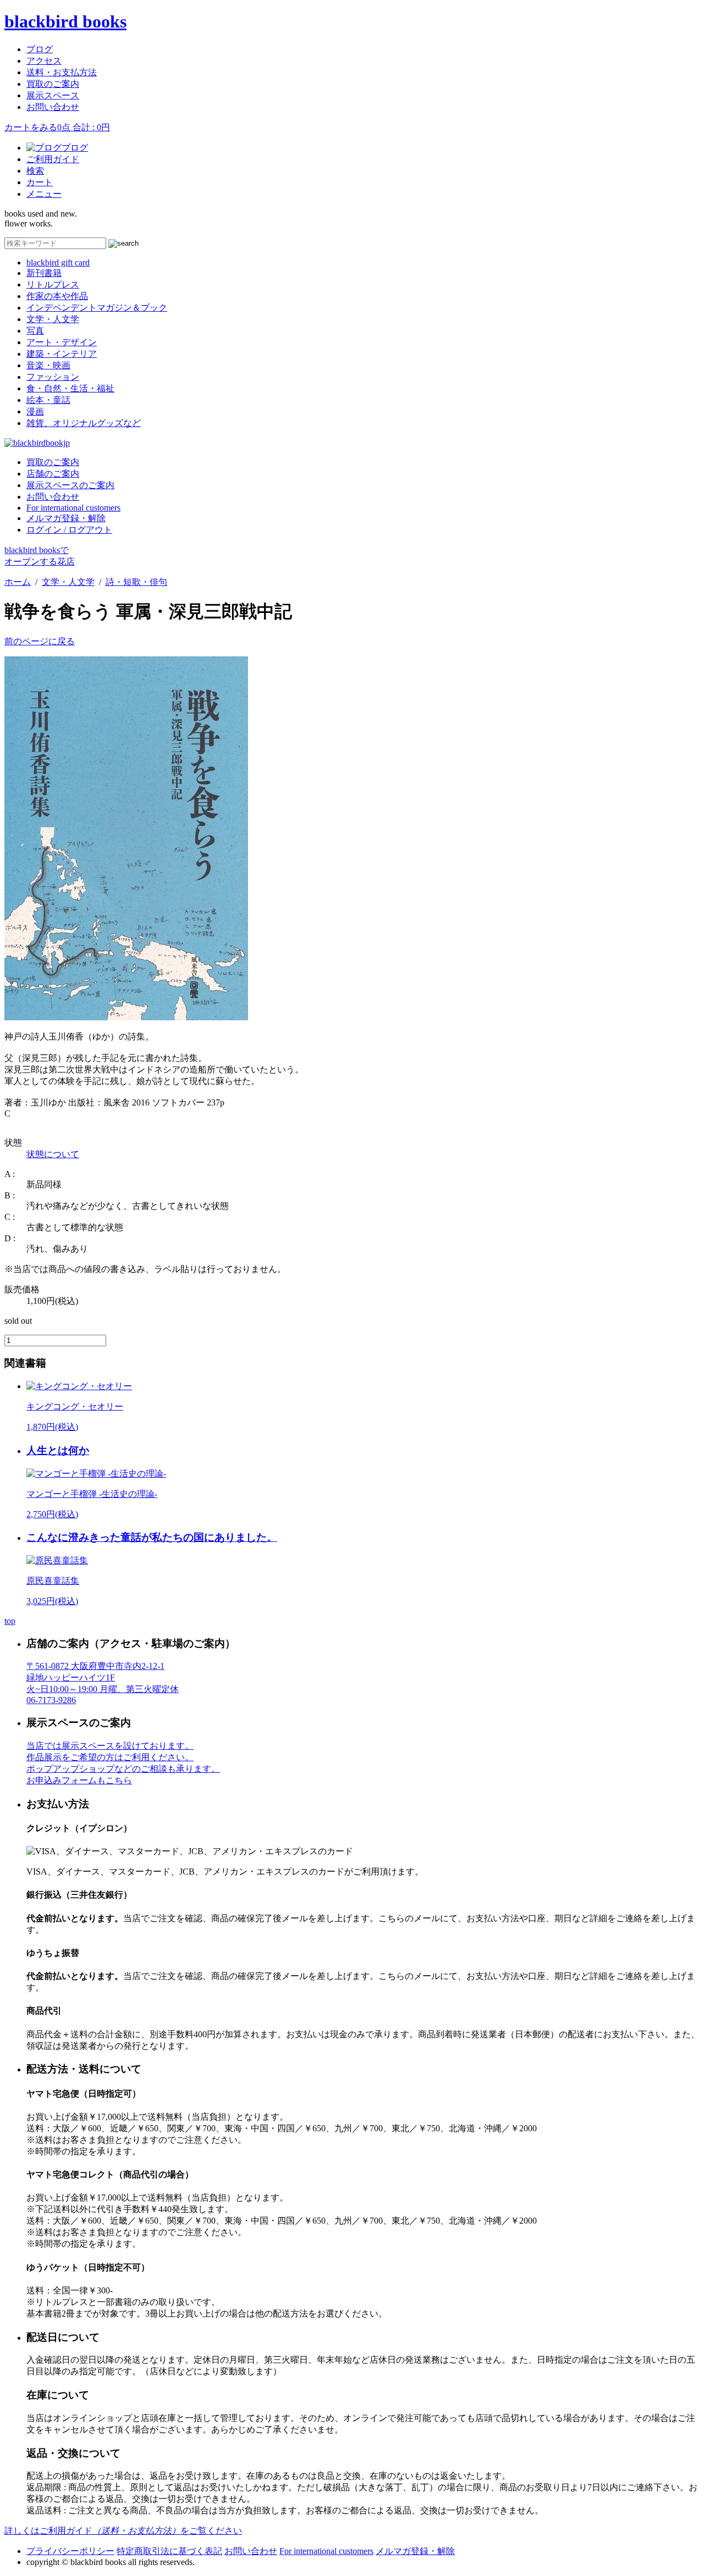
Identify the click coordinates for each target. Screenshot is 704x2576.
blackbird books (65, 21)
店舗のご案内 (53, 474)
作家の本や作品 (57, 296)
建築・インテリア (62, 354)
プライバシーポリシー (70, 2551)
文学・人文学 (53, 319)
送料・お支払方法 (62, 72)
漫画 (35, 411)
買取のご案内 (53, 84)
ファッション (53, 377)
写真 (35, 331)
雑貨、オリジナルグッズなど (84, 423)
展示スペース (53, 95)
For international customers (73, 508)
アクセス (44, 61)
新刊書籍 (44, 273)
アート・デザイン (62, 342)
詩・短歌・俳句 (136, 582)
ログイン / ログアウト (69, 530)
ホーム (18, 582)
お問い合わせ (53, 107)
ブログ (40, 49)
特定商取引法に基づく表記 (169, 2551)
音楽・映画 (48, 365)
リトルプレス (53, 284)
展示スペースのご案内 (70, 485)
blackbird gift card (58, 262)
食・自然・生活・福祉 (70, 388)
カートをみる (57, 127)
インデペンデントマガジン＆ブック (97, 308)
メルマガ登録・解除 (66, 518)
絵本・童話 (48, 400)
